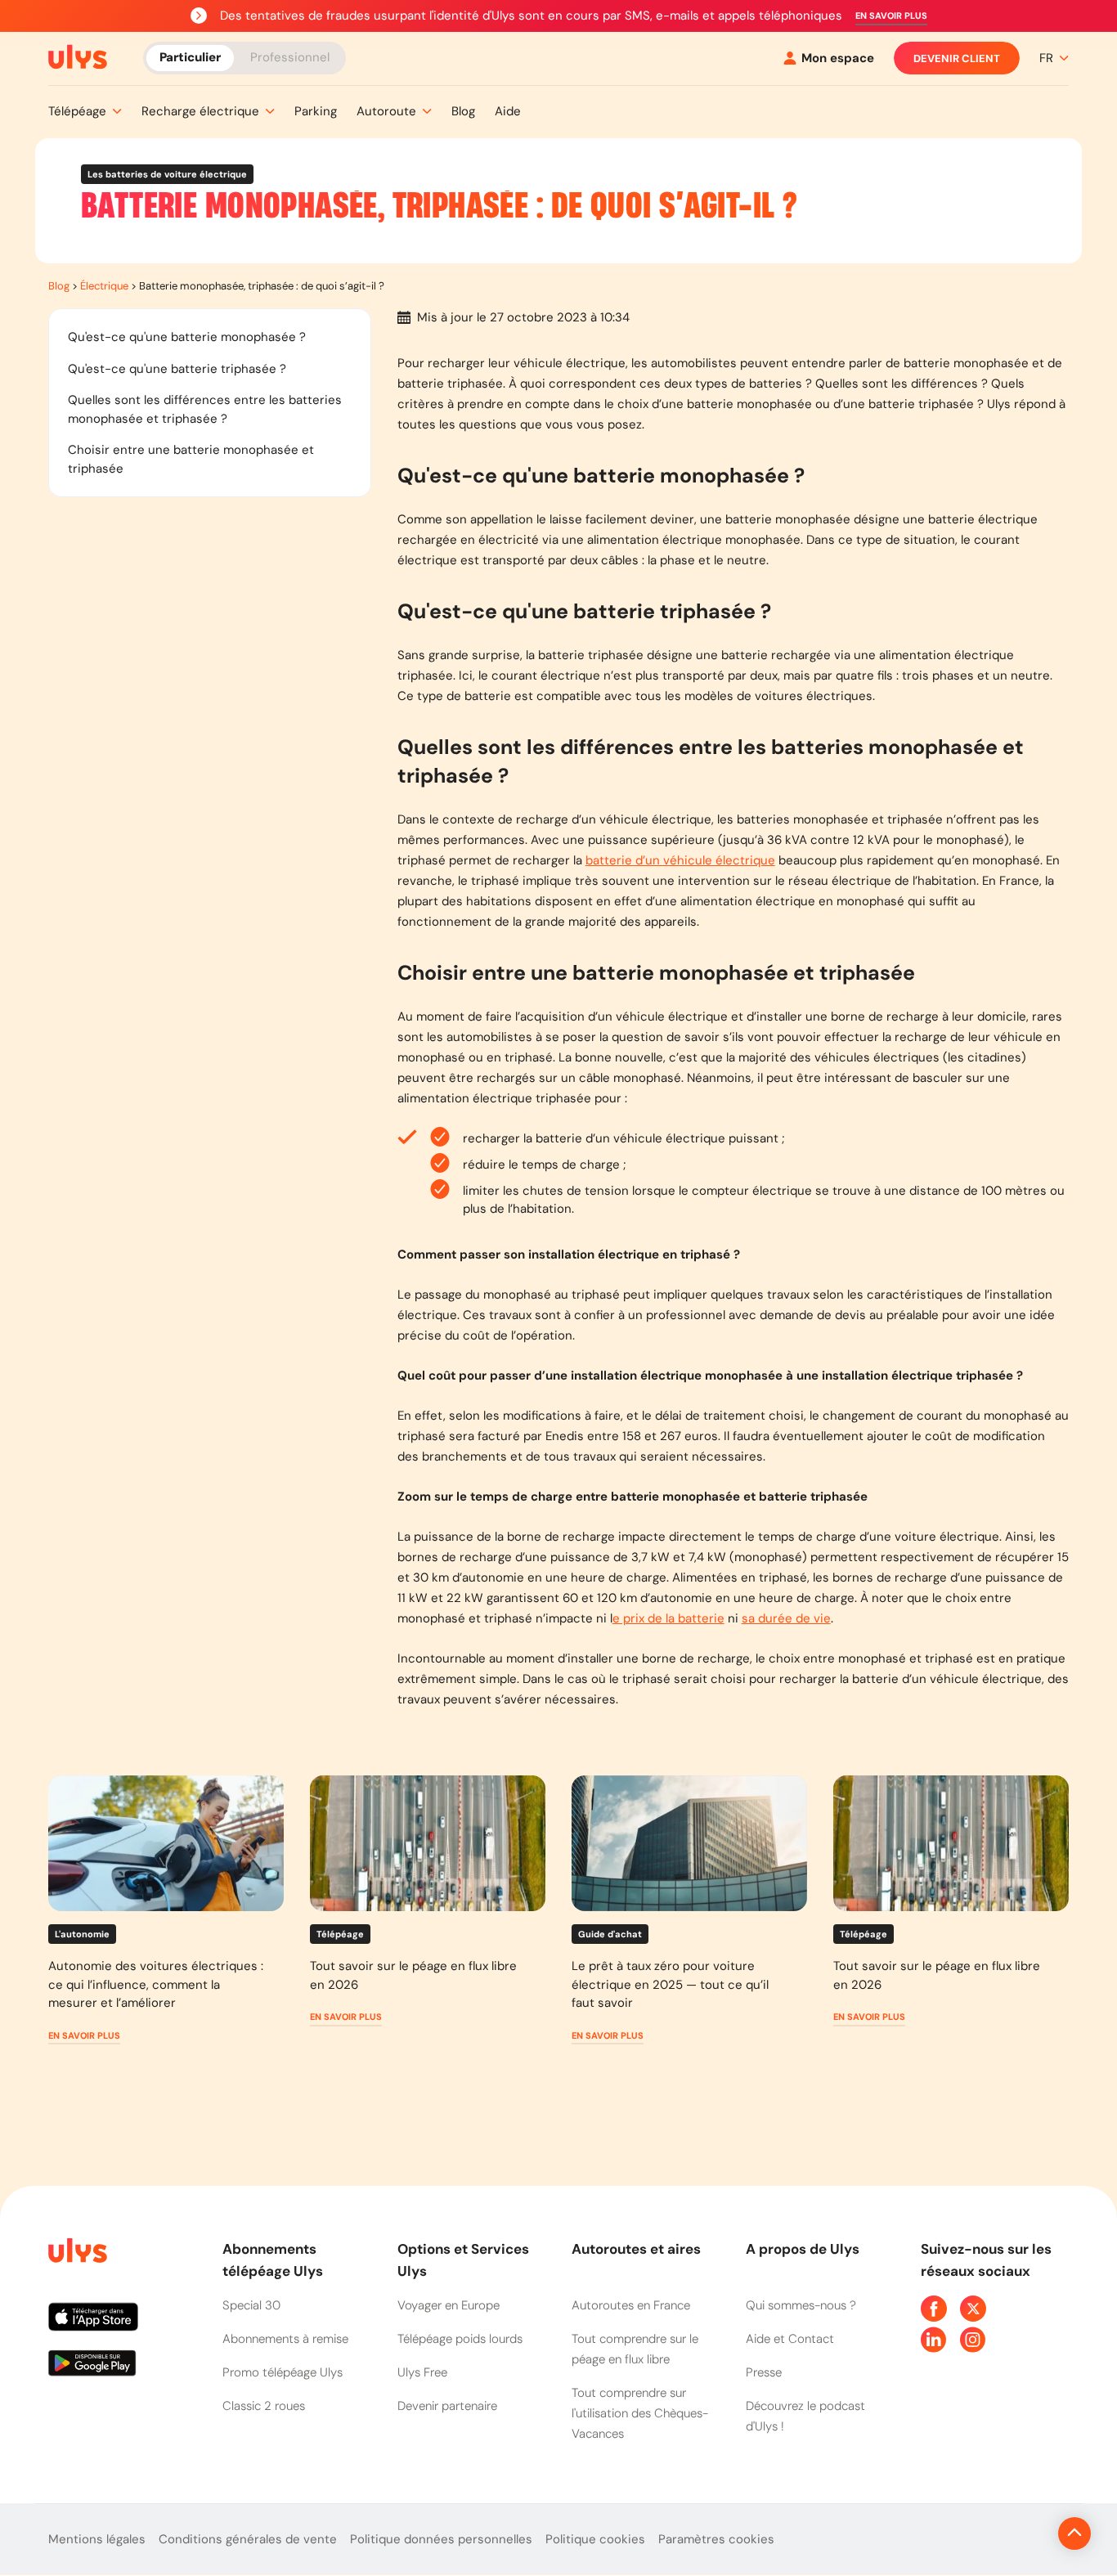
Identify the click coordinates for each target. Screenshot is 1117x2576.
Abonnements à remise (285, 2339)
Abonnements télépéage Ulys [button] (273, 2260)
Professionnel (290, 57)
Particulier (190, 57)
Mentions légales (97, 2539)
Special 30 (251, 2305)
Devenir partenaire (447, 2406)
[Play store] (122, 2369)
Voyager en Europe (449, 2305)
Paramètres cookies (716, 2539)
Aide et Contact (790, 2339)
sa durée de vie (786, 1618)
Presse (764, 2372)
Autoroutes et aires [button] (636, 2249)
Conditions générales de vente (248, 2539)
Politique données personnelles (441, 2539)
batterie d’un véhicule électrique (680, 860)
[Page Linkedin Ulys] (934, 2340)
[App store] (122, 2323)
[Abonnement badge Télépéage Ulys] (78, 57)
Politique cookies (595, 2539)
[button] (891, 16)
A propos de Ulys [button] (803, 2249)
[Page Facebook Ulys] (934, 2309)
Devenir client (957, 58)
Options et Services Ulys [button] (463, 2260)
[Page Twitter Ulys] (973, 2309)
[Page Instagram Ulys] (973, 2340)
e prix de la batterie (668, 1618)
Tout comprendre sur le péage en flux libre (635, 2349)
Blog (59, 286)
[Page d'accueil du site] (76, 2253)
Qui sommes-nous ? (801, 2305)
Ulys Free (422, 2372)
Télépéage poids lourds (460, 2339)
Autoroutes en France (631, 2305)
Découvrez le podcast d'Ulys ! (805, 2416)
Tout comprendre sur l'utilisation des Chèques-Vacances (640, 2413)
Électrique (104, 286)
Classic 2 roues (264, 2406)
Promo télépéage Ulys (283, 2372)
